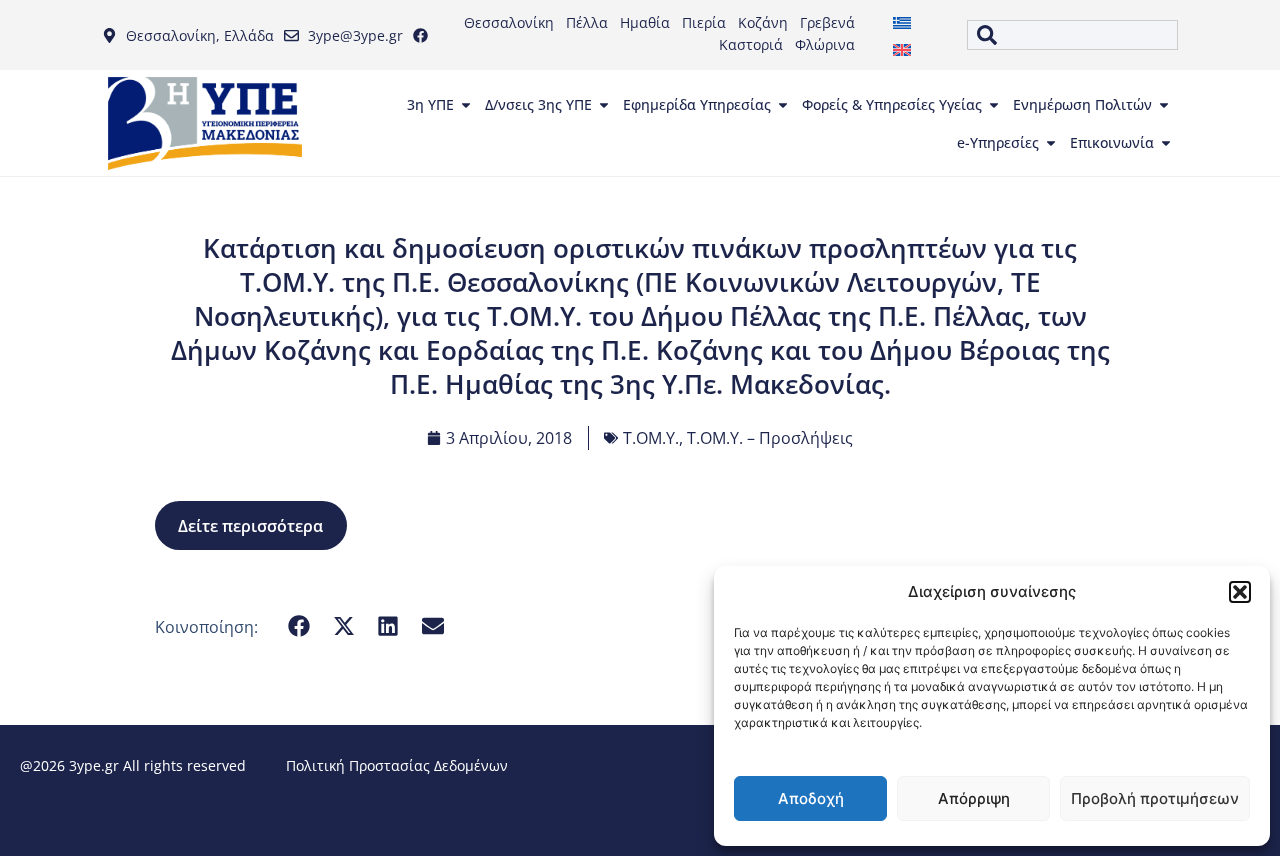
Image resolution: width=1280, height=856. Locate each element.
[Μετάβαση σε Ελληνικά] (902, 21)
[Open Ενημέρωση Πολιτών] (1164, 105)
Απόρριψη (974, 798)
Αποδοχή (811, 798)
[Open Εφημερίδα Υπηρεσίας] (783, 105)
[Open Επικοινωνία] (1166, 143)
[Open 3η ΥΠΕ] (466, 105)
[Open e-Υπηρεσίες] (1051, 143)
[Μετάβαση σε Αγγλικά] (902, 48)
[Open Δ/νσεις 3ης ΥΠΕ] (604, 105)
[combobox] (1072, 35)
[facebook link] (425, 35)
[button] (1240, 592)
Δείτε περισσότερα (250, 526)
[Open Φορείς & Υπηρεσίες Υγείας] (994, 105)
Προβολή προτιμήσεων (1155, 798)
